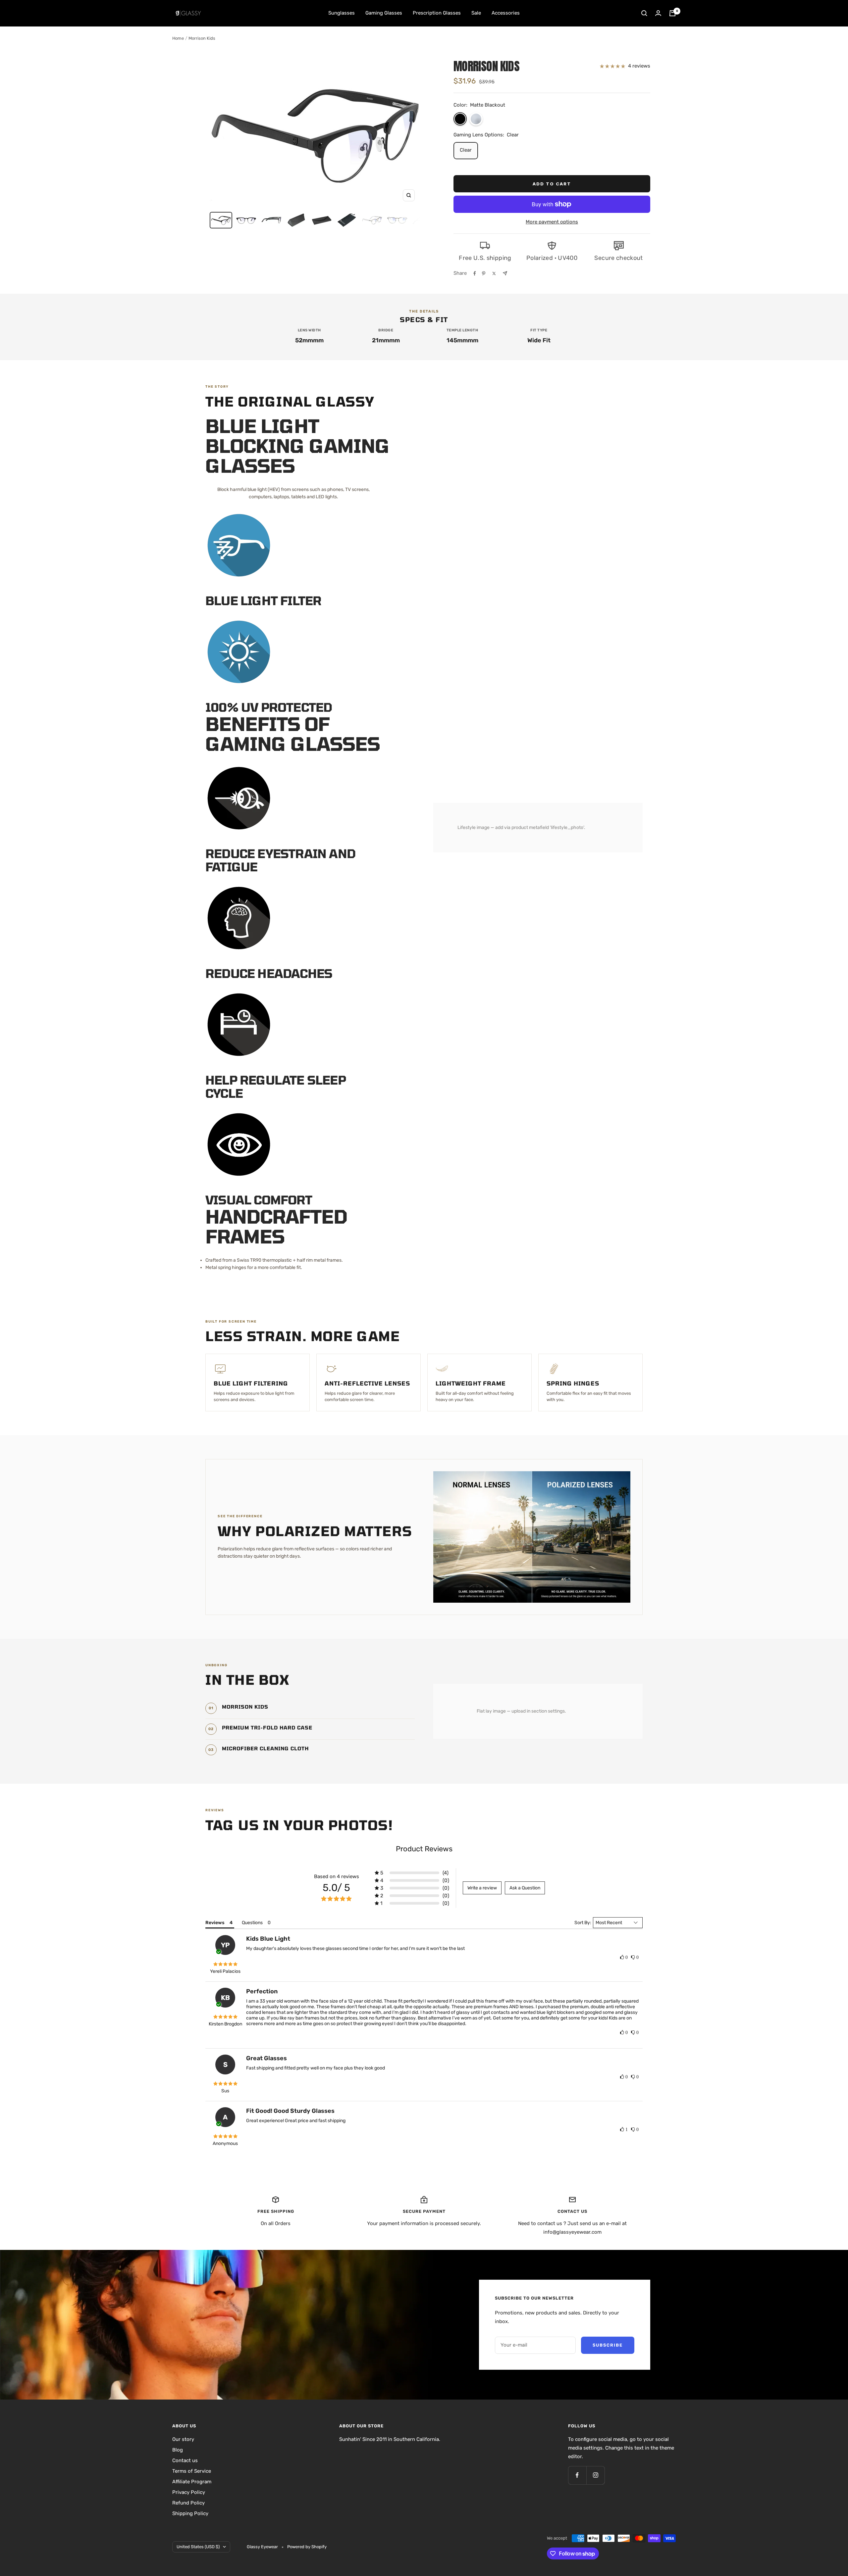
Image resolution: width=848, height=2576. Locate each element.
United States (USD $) (198, 2547)
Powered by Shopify (307, 2547)
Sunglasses (342, 13)
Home (178, 38)
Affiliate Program (192, 2482)
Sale (476, 13)
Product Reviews (424, 1849)
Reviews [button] (215, 1923)
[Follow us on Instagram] (595, 2475)
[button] (460, 119)
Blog (178, 2450)
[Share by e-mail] (505, 273)
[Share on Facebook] (475, 273)
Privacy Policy (189, 2492)
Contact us (185, 2460)
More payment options (552, 222)
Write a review (482, 1888)
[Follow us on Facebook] (577, 2475)
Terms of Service (192, 2471)
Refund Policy (188, 2503)
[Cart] (672, 13)
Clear (466, 150)
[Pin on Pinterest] (484, 273)
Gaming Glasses (384, 13)
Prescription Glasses (437, 13)
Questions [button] (252, 1923)
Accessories (506, 13)
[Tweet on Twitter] (494, 273)
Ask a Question (525, 1888)
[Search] (644, 13)
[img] (225, 1965)
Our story (183, 2439)
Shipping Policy (190, 2513)
